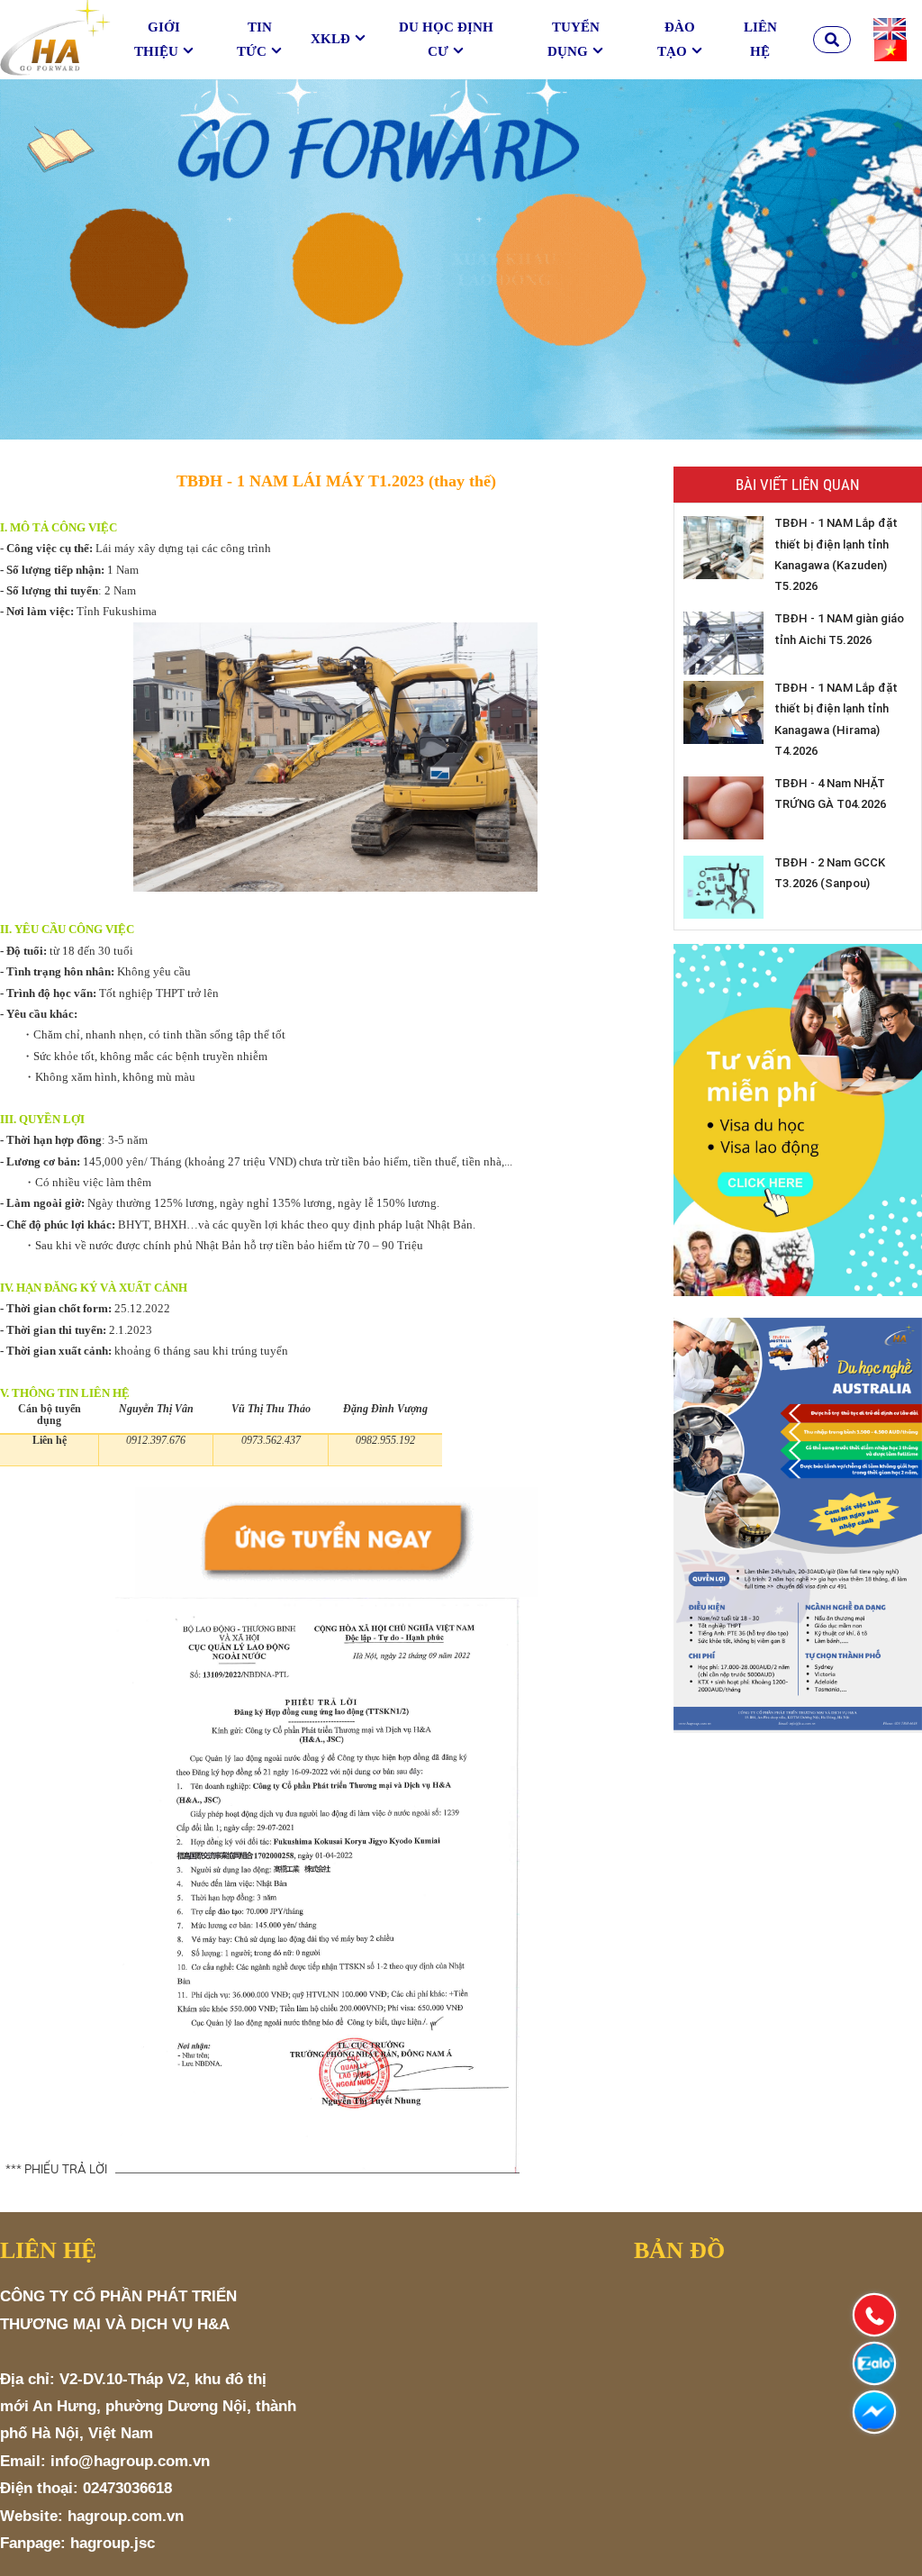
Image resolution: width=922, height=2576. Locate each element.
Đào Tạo (676, 39)
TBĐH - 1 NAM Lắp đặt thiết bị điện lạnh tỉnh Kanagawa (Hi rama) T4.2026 (836, 719)
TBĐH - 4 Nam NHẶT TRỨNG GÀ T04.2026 (830, 794)
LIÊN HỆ (760, 39)
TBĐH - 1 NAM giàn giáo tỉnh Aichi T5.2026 (839, 629)
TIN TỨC (254, 39)
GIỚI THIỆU (157, 39)
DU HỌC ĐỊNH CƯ (446, 39)
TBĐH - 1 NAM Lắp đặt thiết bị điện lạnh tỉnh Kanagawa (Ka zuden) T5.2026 (836, 554)
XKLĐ (330, 39)
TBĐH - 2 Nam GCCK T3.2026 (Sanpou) (830, 873)
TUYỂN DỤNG (574, 39)
